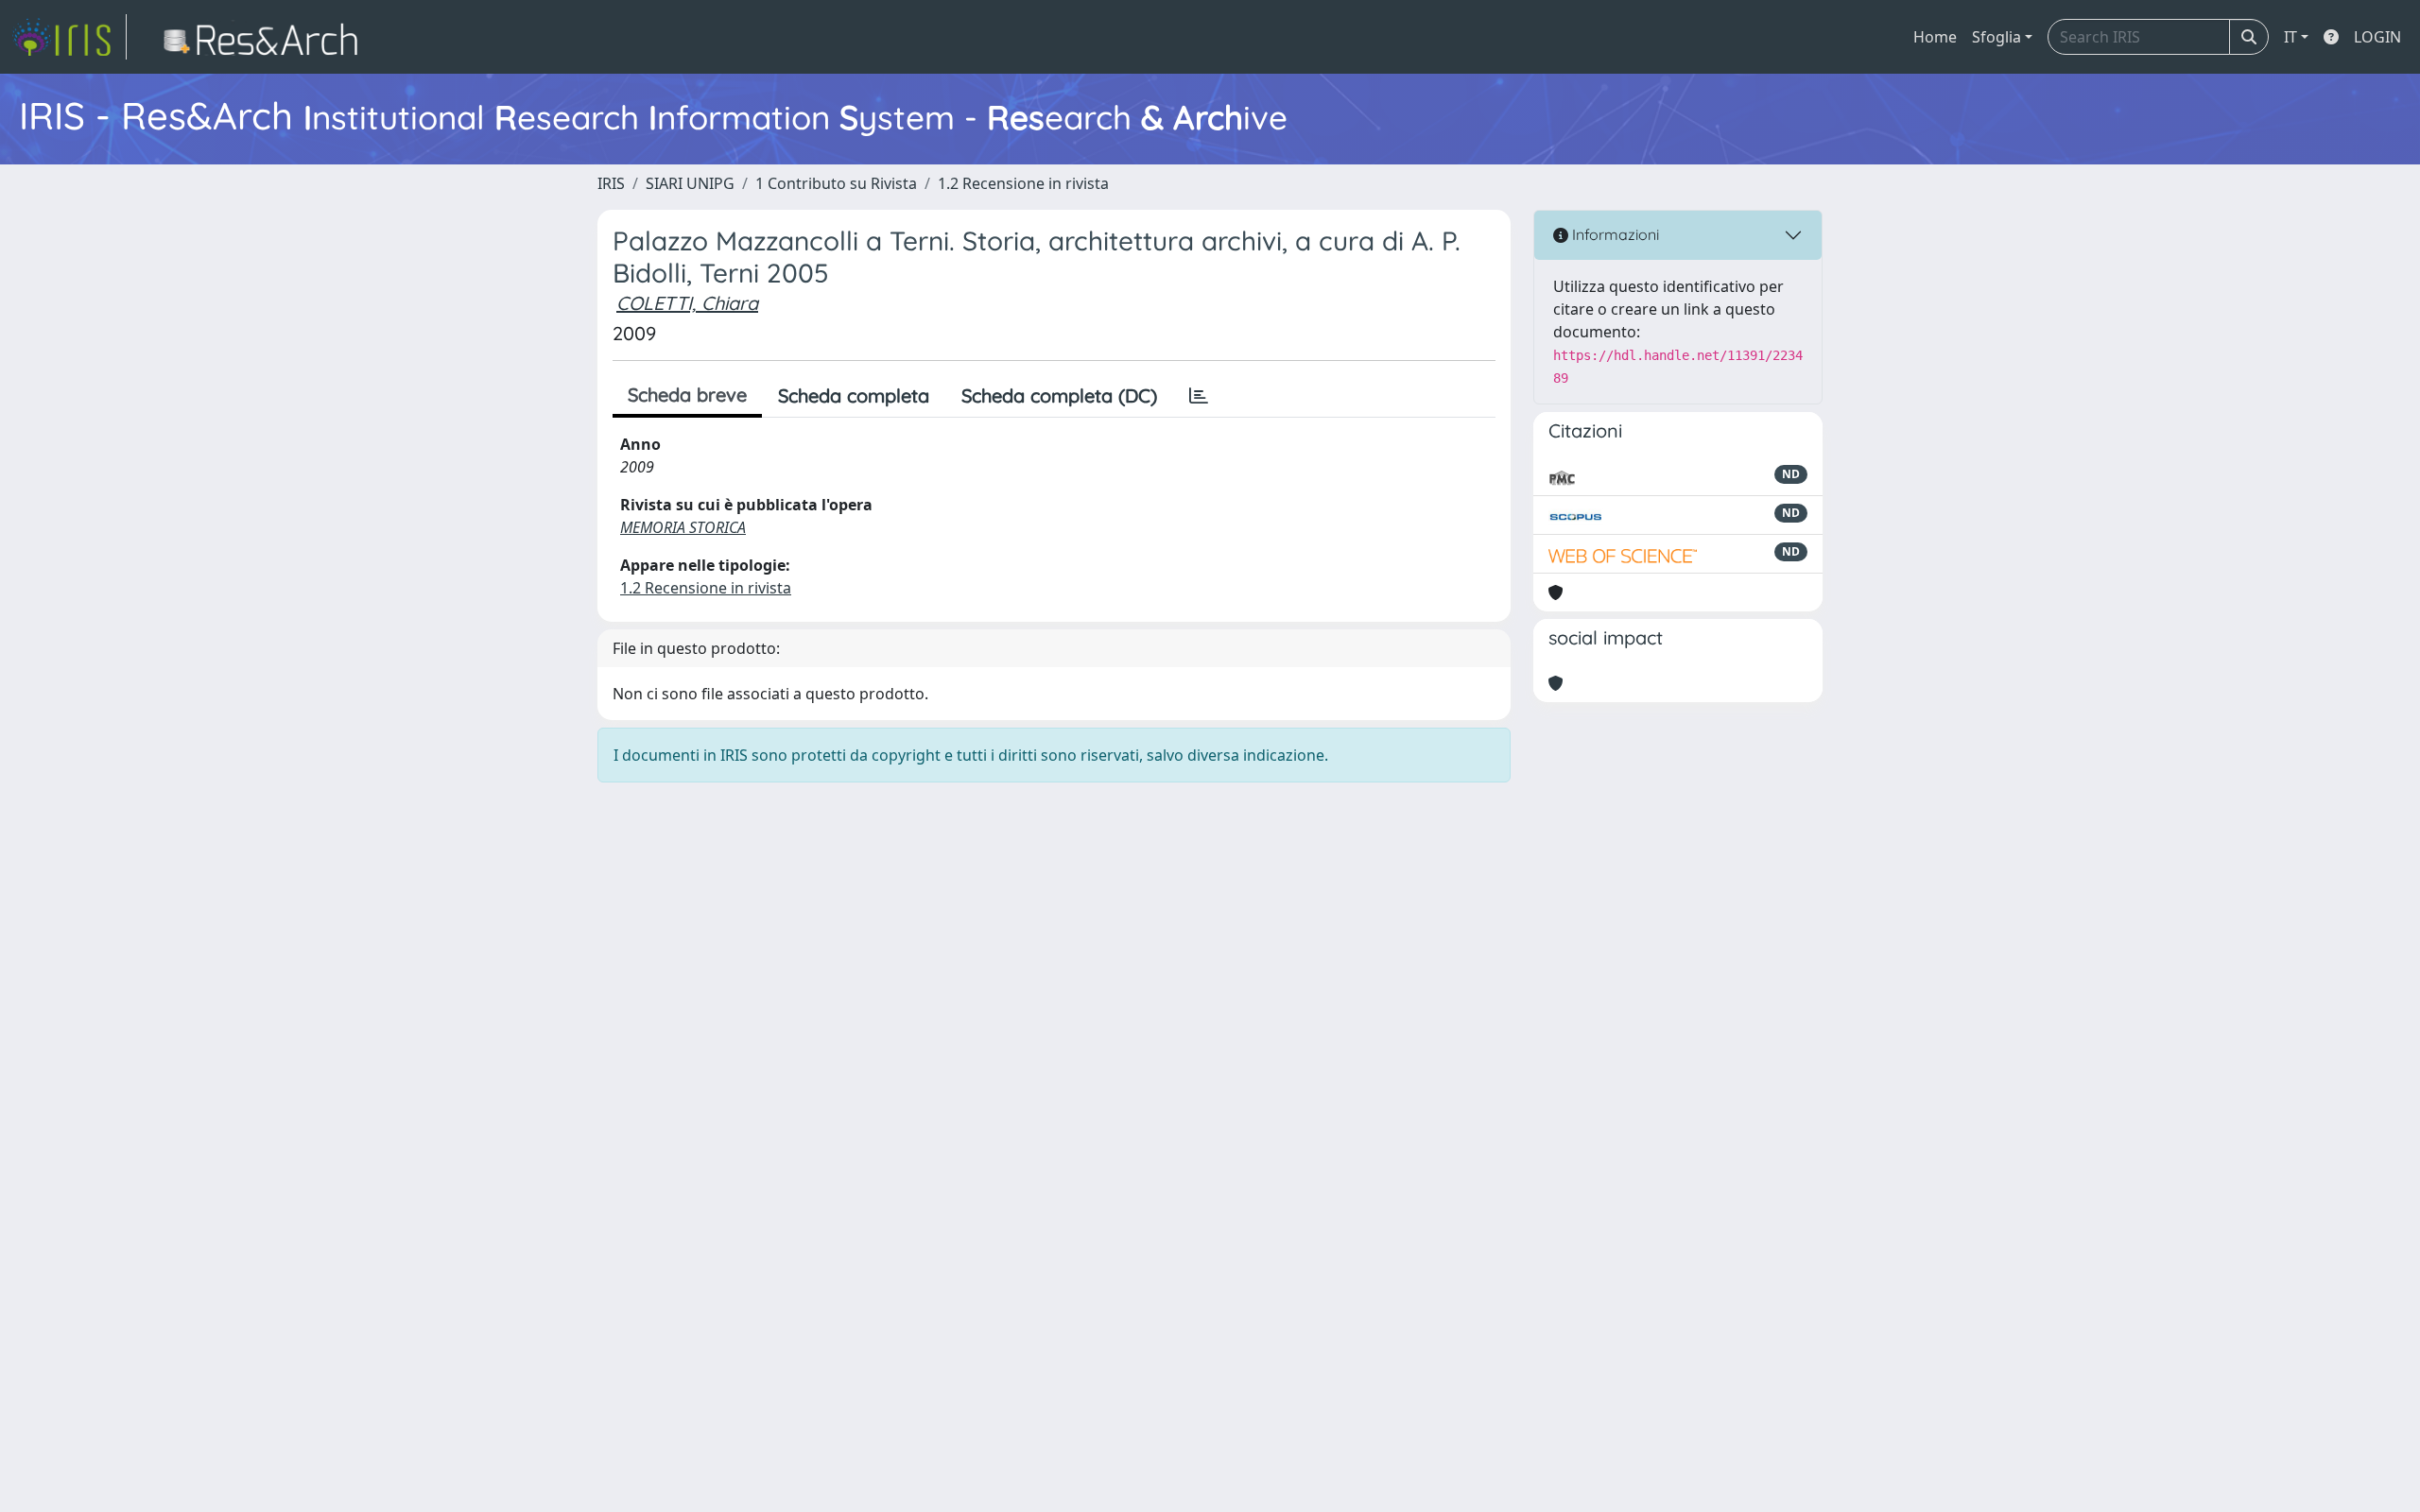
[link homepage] (69, 37)
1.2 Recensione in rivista (1023, 183)
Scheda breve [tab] (687, 395)
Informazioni (1614, 234)
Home (1935, 37)
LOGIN (2377, 37)
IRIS (611, 183)
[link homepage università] (266, 37)
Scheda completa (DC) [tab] (1059, 395)
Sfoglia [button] (1996, 37)
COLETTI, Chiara (687, 303)
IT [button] (2290, 37)
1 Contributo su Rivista (836, 183)
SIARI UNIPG (690, 183)
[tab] (1199, 396)
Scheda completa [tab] (854, 395)
